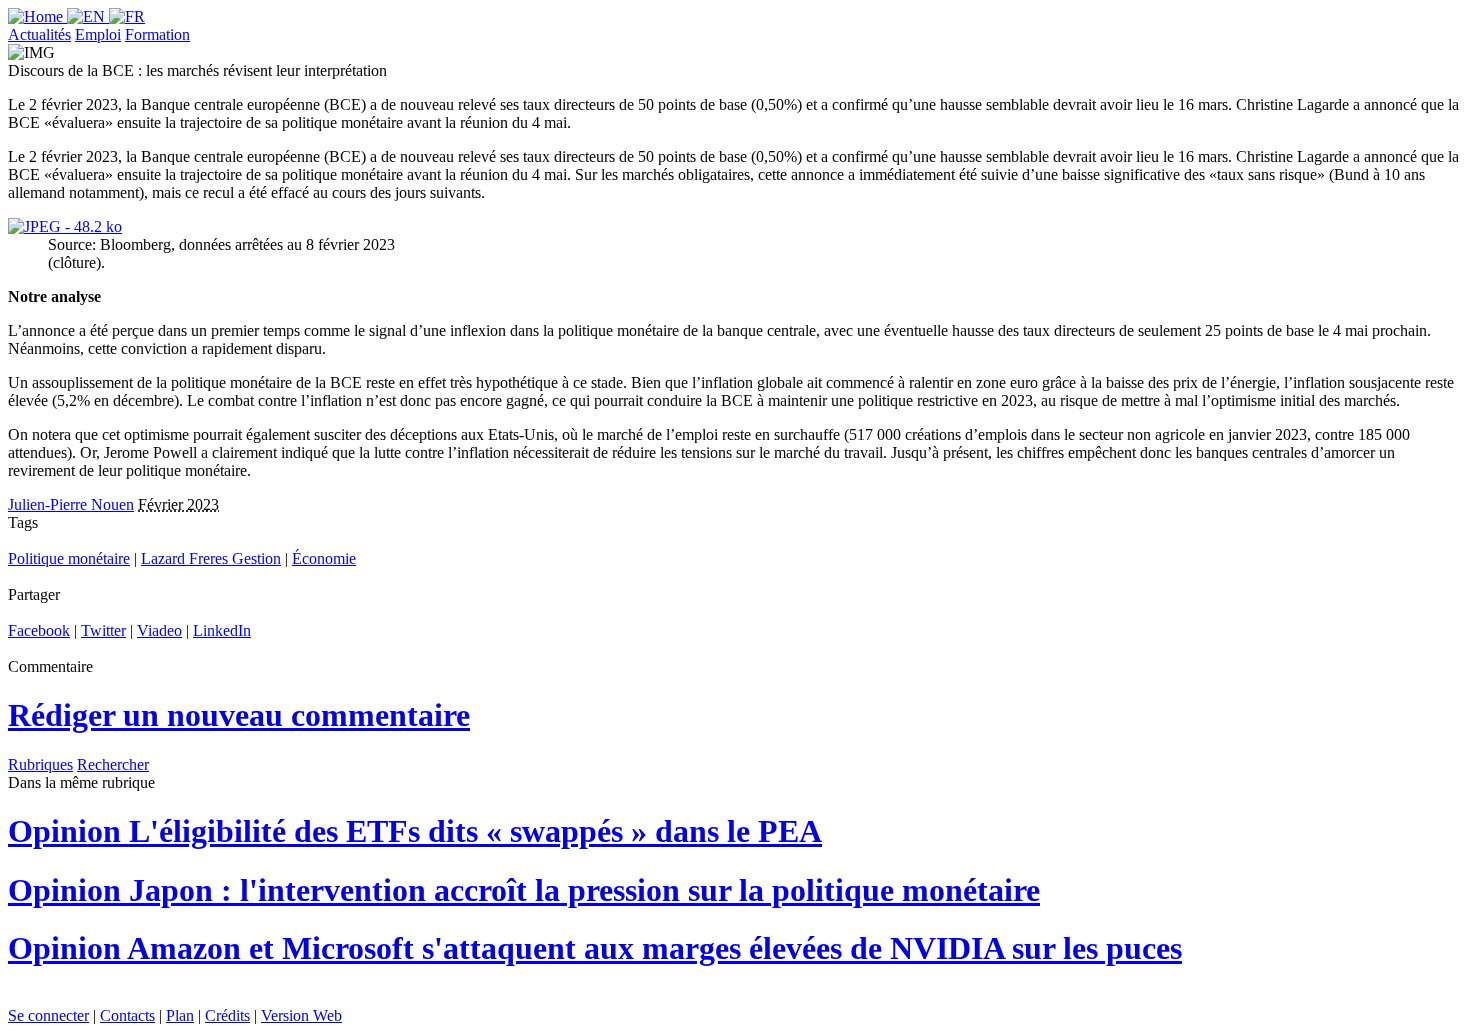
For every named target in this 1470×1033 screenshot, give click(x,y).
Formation (157, 34)
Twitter (103, 630)
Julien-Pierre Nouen (71, 504)
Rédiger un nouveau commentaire (239, 715)
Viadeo (159, 630)
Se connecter (48, 1015)
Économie (324, 558)
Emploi (98, 34)
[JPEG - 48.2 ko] (65, 226)
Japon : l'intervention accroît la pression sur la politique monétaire (524, 890)
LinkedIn (222, 630)
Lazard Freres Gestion (211, 558)
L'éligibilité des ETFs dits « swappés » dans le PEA (415, 831)
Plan (180, 1015)
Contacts (127, 1015)
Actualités (39, 34)
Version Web (301, 1015)
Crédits (227, 1015)
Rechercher (113, 764)
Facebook (39, 630)
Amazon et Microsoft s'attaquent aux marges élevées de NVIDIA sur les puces (595, 948)
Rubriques (40, 764)
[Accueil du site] (37, 16)
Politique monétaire (69, 558)
